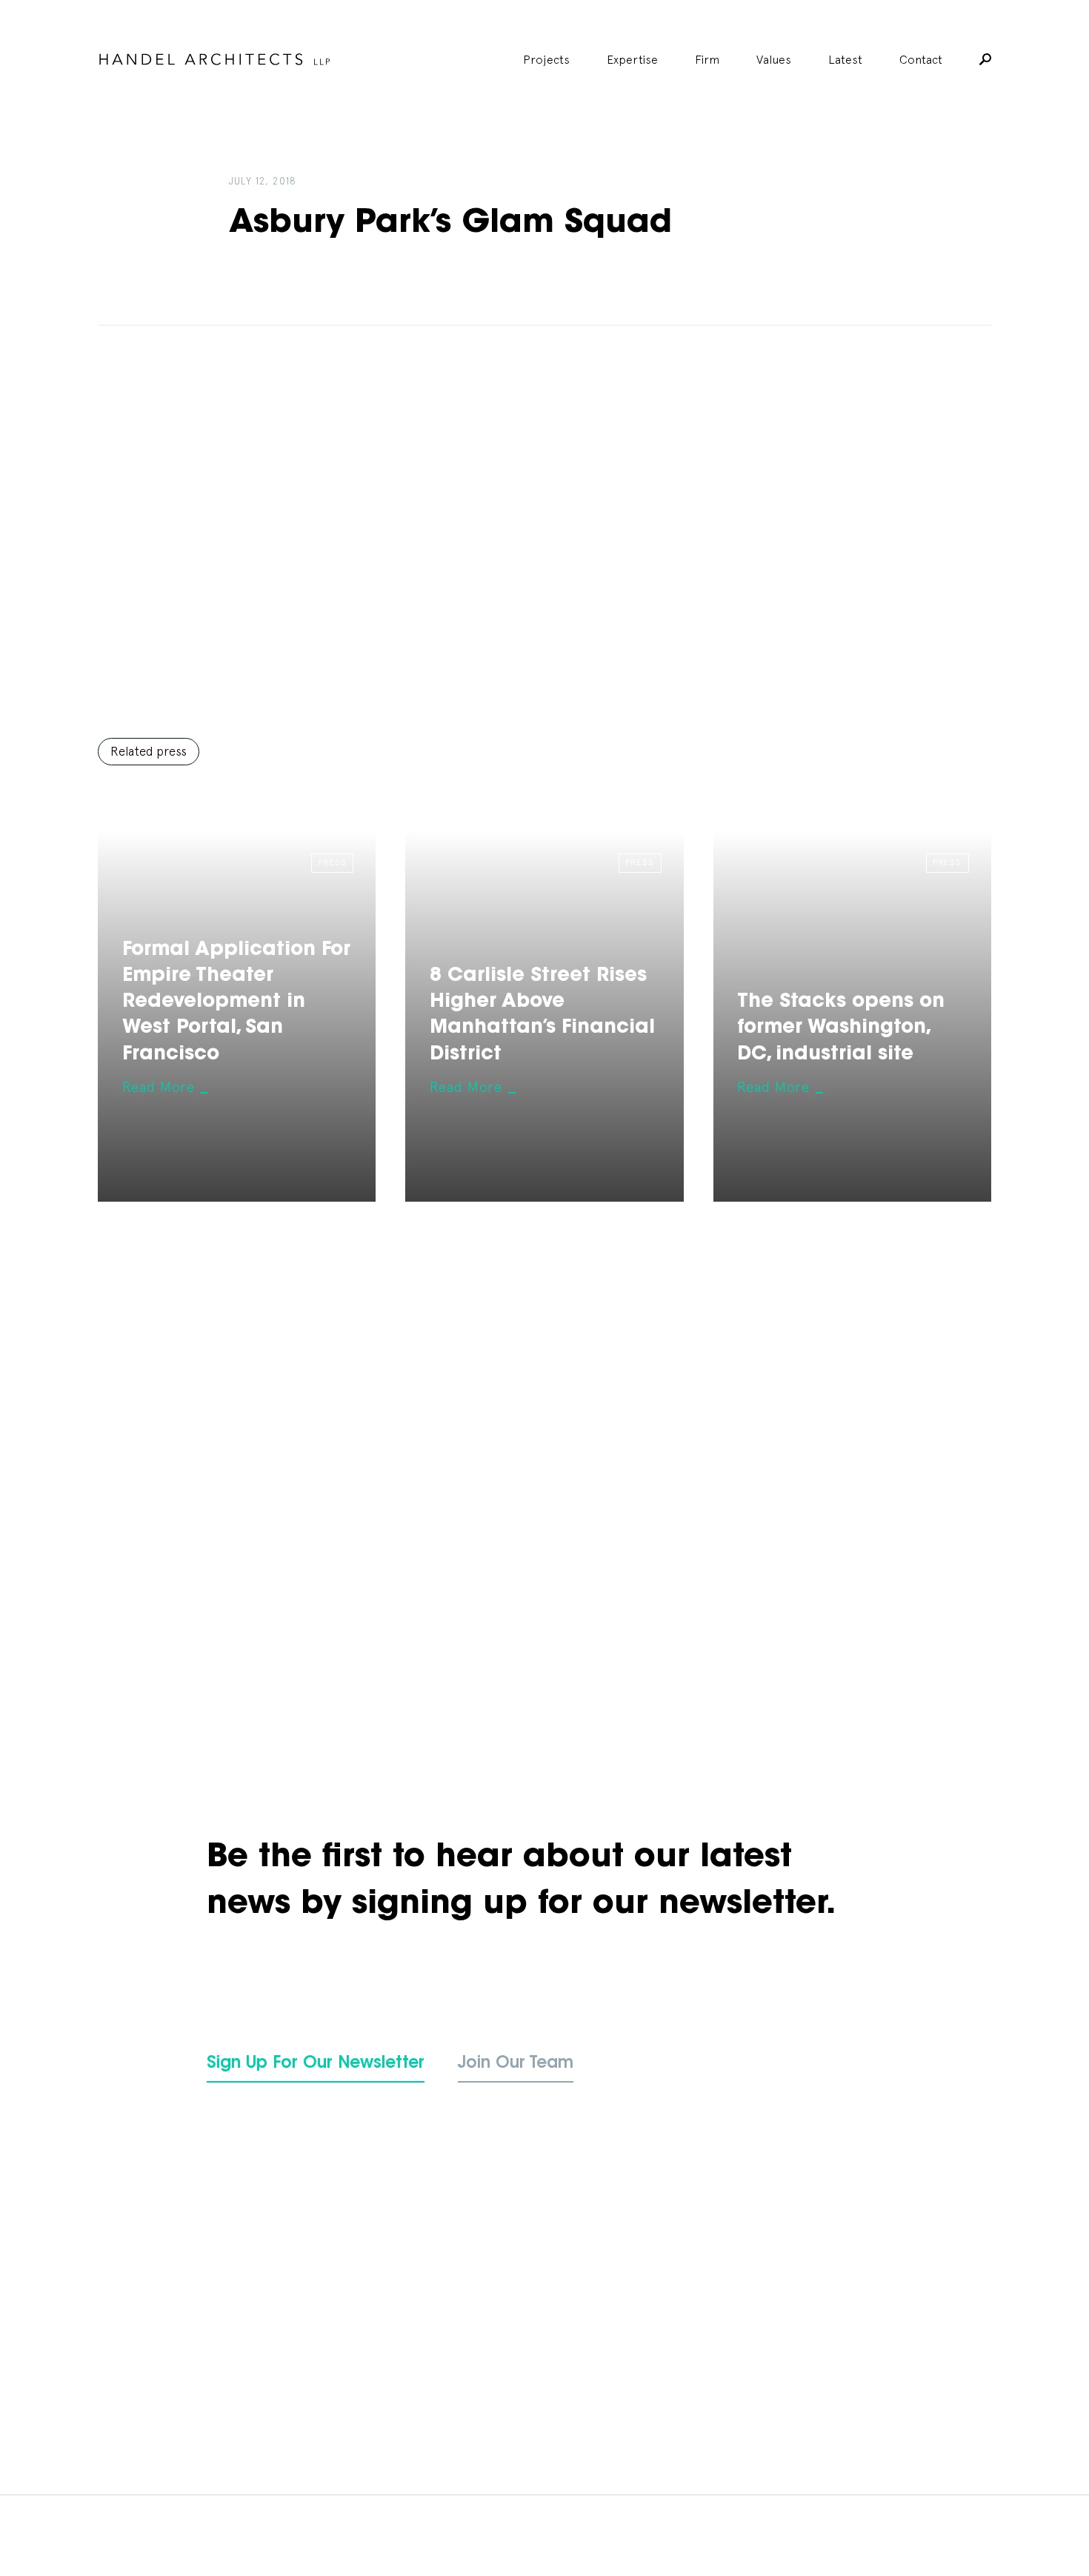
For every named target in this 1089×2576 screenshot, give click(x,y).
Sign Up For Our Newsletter (316, 2064)
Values (774, 59)
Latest (845, 59)
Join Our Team (516, 2064)
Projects (546, 59)
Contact (921, 59)
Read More (159, 1087)
